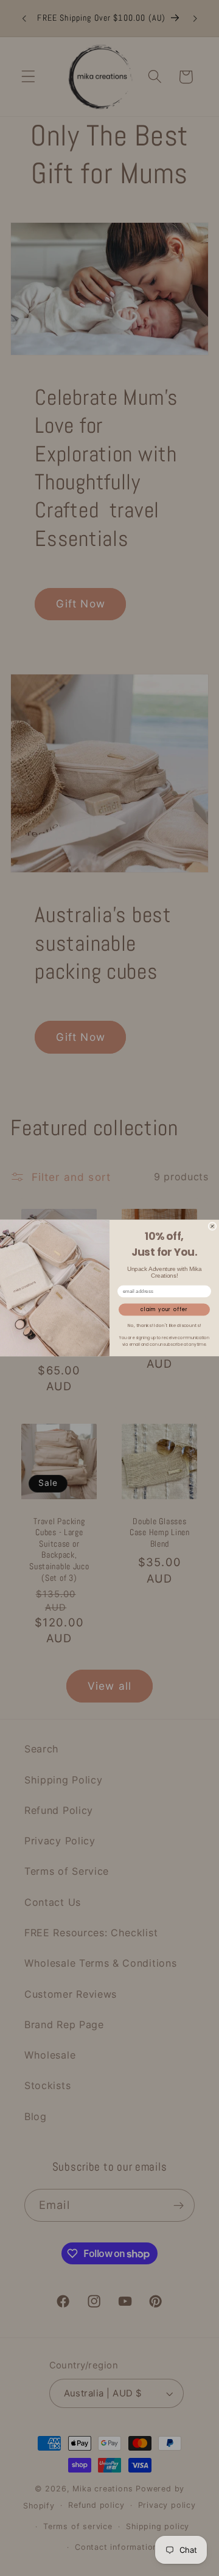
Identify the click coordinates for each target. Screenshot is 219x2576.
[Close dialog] (212, 1227)
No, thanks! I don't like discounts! (164, 1325)
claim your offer (165, 1310)
